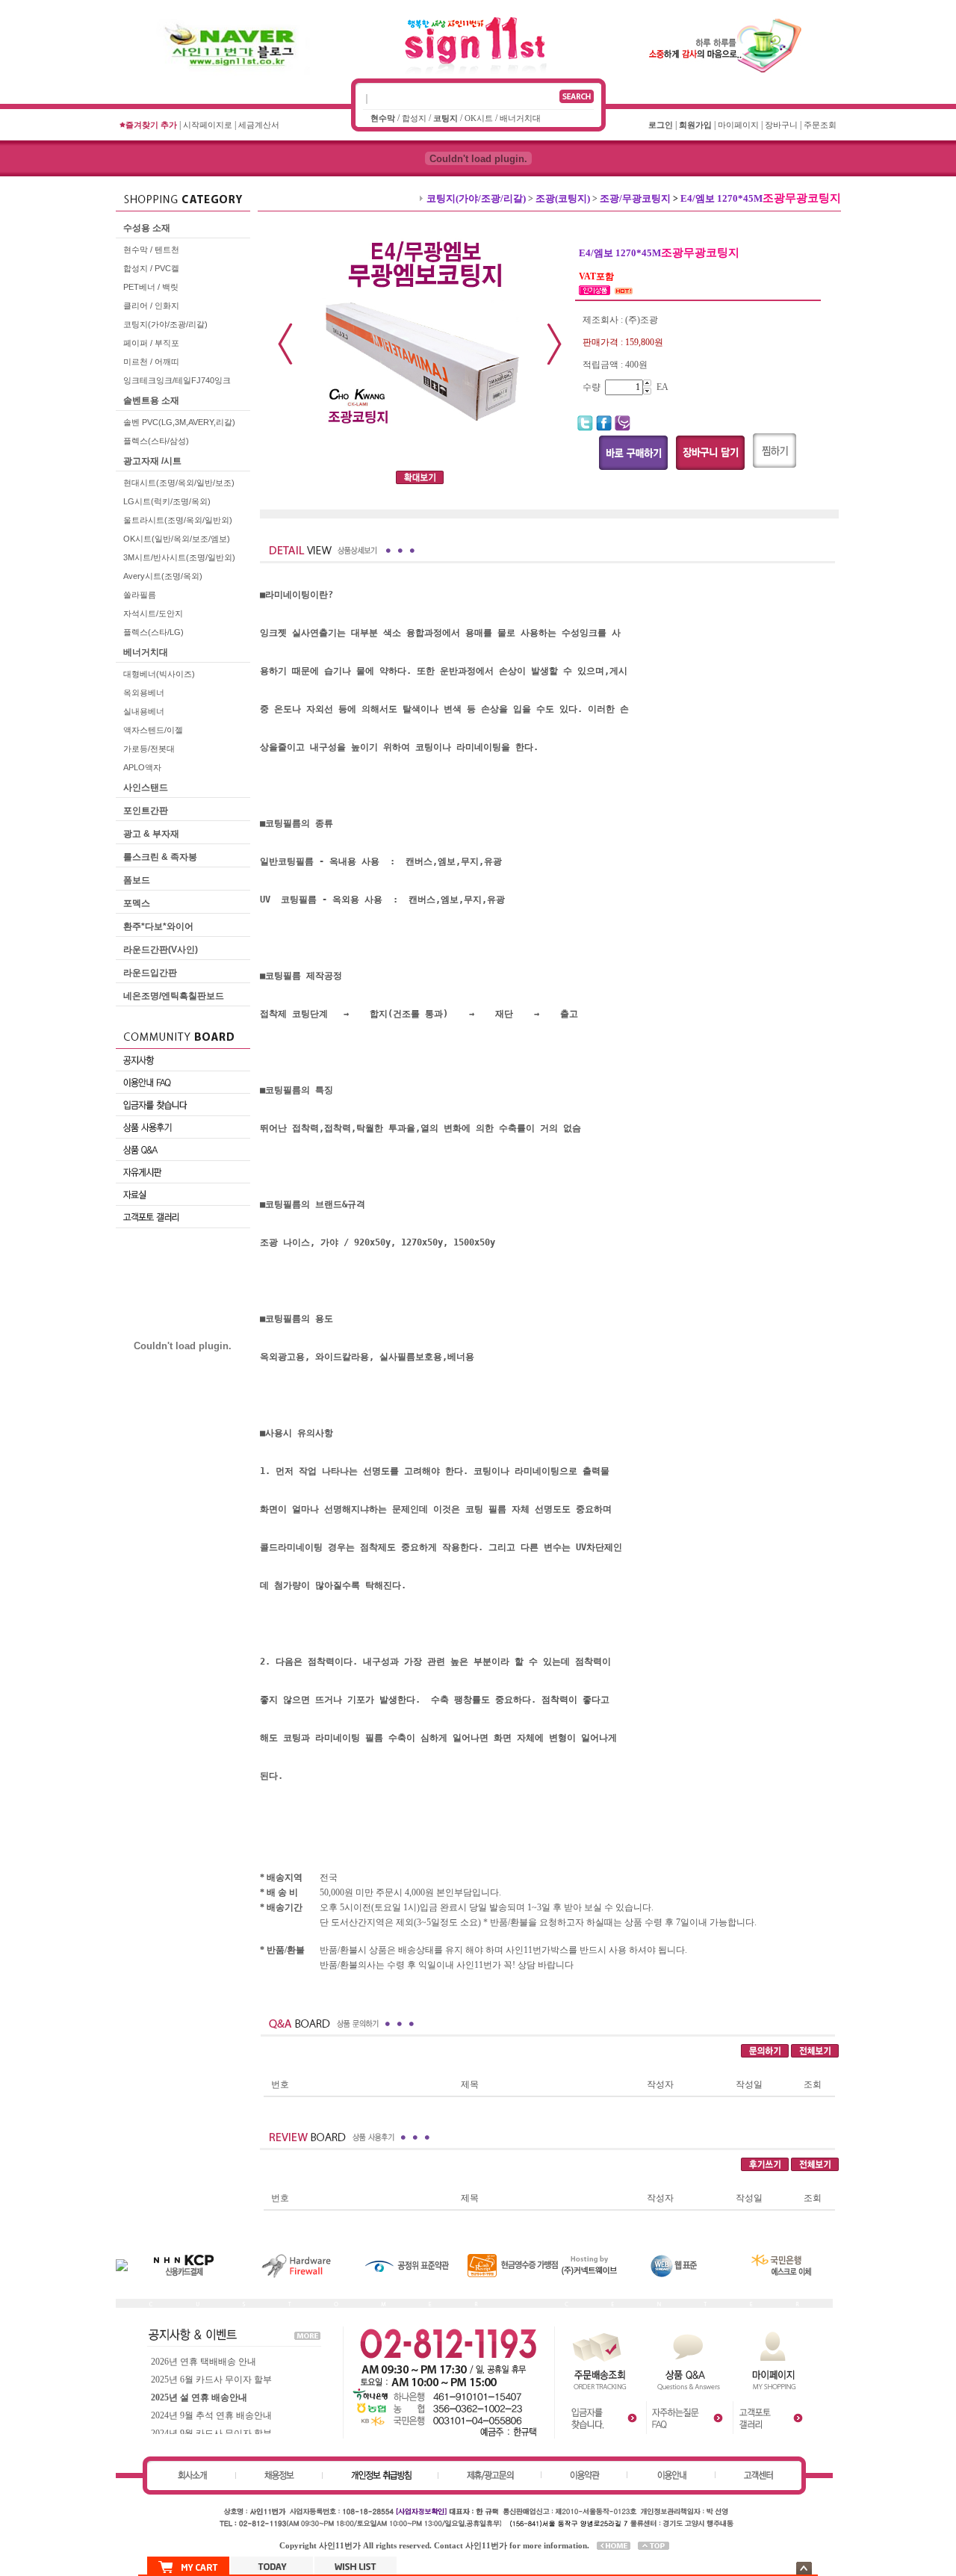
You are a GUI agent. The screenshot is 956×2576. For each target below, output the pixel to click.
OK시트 (479, 118)
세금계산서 (259, 125)
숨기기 (804, 2568)
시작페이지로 (208, 125)
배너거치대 (520, 118)
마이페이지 (738, 125)
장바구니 (781, 125)
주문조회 (820, 125)
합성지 (414, 118)
